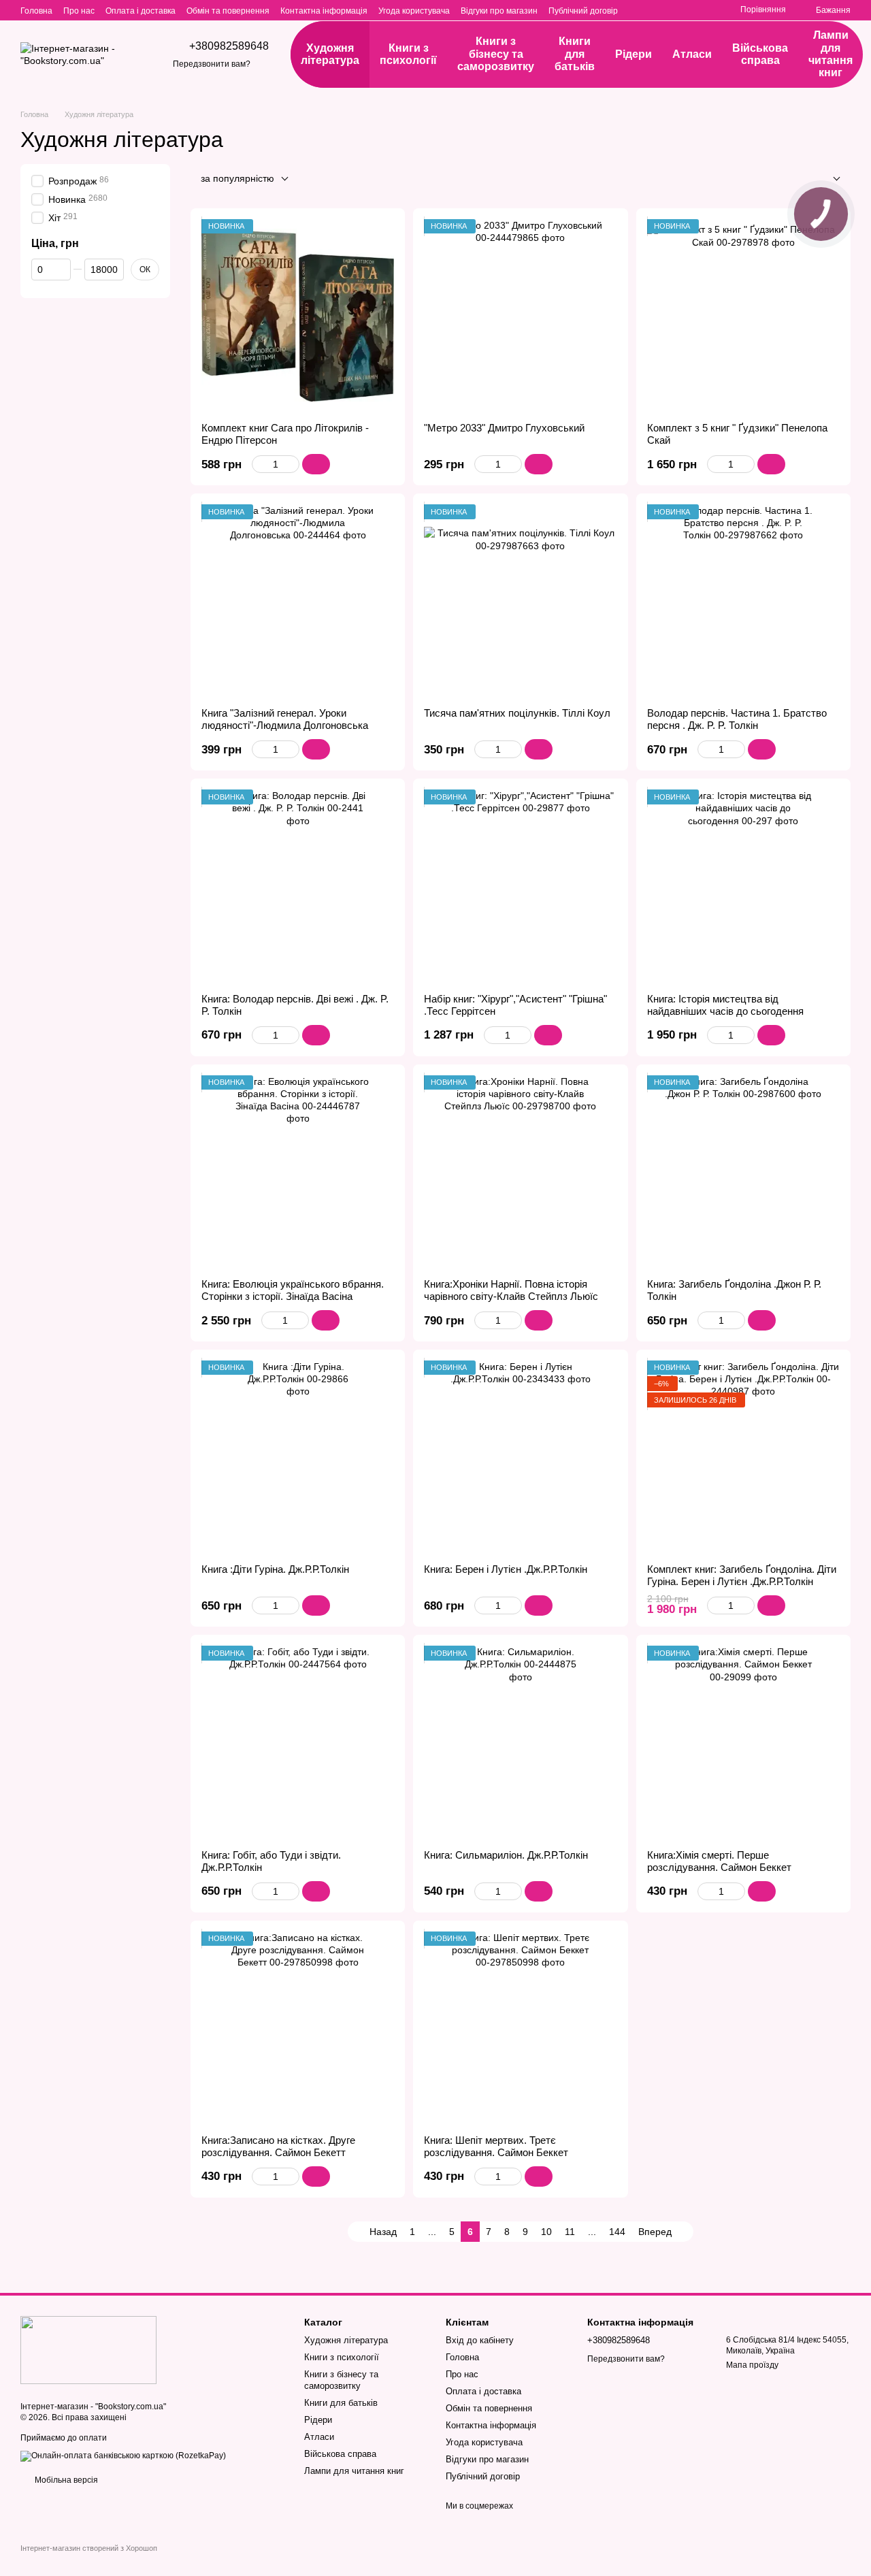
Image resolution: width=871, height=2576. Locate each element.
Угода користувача (414, 11)
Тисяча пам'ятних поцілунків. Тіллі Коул (517, 713)
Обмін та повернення (228, 11)
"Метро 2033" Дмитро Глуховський (504, 428)
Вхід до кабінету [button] (480, 2340)
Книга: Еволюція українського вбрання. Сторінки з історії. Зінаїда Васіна (293, 1290)
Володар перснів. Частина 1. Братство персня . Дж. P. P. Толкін (737, 719)
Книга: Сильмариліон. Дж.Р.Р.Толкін (506, 1855)
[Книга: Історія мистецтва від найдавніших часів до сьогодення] (743, 886)
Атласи (692, 54)
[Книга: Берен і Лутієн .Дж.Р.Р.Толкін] (520, 1457)
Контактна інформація (324, 11)
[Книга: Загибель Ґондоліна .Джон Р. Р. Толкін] (743, 1172)
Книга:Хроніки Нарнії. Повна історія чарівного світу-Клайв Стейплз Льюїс (511, 1290)
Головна (36, 11)
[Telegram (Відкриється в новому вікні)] (705, 10)
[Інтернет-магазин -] (88, 2349)
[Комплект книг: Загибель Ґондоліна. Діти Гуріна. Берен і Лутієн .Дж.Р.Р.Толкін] (743, 1457)
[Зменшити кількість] (258, 464)
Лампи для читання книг (831, 54)
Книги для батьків (575, 54)
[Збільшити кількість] (293, 464)
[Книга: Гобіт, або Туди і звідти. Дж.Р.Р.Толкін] (298, 1742)
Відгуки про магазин (499, 11)
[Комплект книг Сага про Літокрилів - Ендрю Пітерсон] (298, 315)
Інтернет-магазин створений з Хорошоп (89, 2548)
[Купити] (316, 464)
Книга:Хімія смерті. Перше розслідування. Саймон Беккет (719, 1861)
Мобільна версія (65, 2480)
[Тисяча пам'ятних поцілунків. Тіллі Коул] (520, 601)
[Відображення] (826, 179)
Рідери (634, 54)
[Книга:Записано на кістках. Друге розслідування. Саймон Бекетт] (298, 2028)
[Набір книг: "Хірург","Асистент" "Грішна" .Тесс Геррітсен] (520, 886)
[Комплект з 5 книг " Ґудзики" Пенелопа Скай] (743, 315)
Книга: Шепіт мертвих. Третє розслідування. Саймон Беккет (496, 2146)
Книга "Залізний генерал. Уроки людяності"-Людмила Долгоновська (285, 719)
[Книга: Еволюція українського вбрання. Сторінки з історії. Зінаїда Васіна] (298, 1172)
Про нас (79, 11)
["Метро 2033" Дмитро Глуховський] (520, 315)
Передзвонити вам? (212, 64)
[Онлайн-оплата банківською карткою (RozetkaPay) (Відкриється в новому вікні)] (123, 2456)
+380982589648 (229, 46)
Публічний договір (583, 11)
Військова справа (760, 54)
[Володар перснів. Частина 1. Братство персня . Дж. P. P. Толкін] (743, 601)
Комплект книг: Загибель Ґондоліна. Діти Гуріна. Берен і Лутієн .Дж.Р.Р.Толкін (742, 1575)
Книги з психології (408, 54)
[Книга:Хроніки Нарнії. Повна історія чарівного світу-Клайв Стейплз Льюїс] (520, 1172)
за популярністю (237, 178)
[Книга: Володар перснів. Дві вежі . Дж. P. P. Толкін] (298, 886)
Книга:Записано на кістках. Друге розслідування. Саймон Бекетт (278, 2146)
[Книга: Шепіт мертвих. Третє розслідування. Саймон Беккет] (520, 2028)
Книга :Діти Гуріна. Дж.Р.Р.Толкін (275, 1569)
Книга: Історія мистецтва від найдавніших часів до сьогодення (725, 1005)
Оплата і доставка (141, 11)
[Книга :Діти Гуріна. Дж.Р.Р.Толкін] (298, 1457)
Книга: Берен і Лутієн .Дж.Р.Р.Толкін (506, 1569)
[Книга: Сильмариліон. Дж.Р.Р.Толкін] (520, 1742)
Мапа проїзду (752, 2365)
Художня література (330, 54)
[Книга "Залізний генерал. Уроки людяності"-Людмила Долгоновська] (298, 601)
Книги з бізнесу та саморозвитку (496, 54)
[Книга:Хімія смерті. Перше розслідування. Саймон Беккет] (743, 1742)
